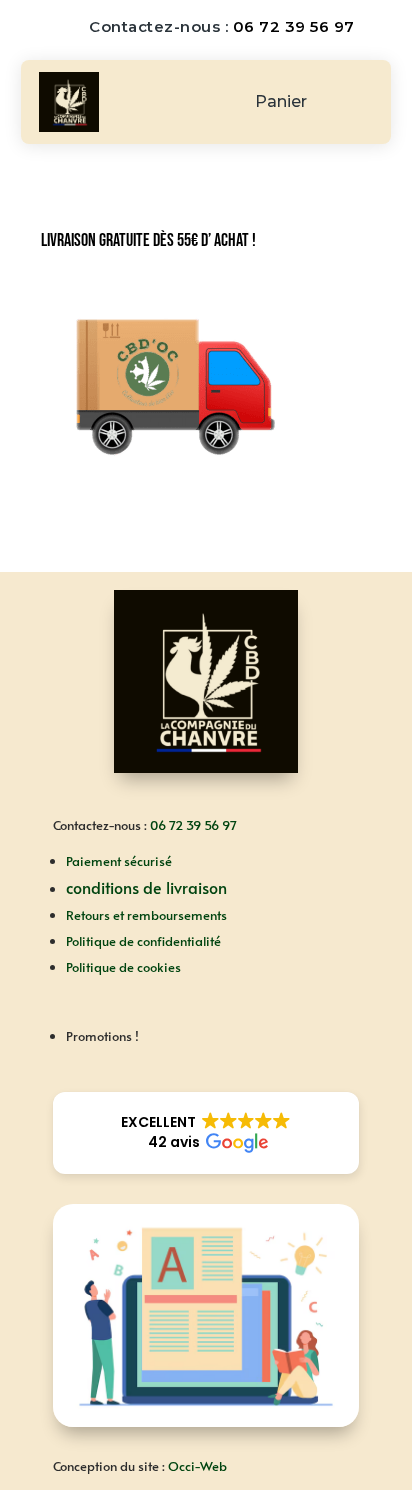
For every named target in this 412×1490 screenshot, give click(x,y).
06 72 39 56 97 (294, 26)
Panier (281, 103)
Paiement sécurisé (119, 861)
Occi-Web (197, 1466)
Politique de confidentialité (143, 941)
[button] (206, 1133)
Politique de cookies (123, 967)
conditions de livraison (146, 887)
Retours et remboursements (146, 915)
